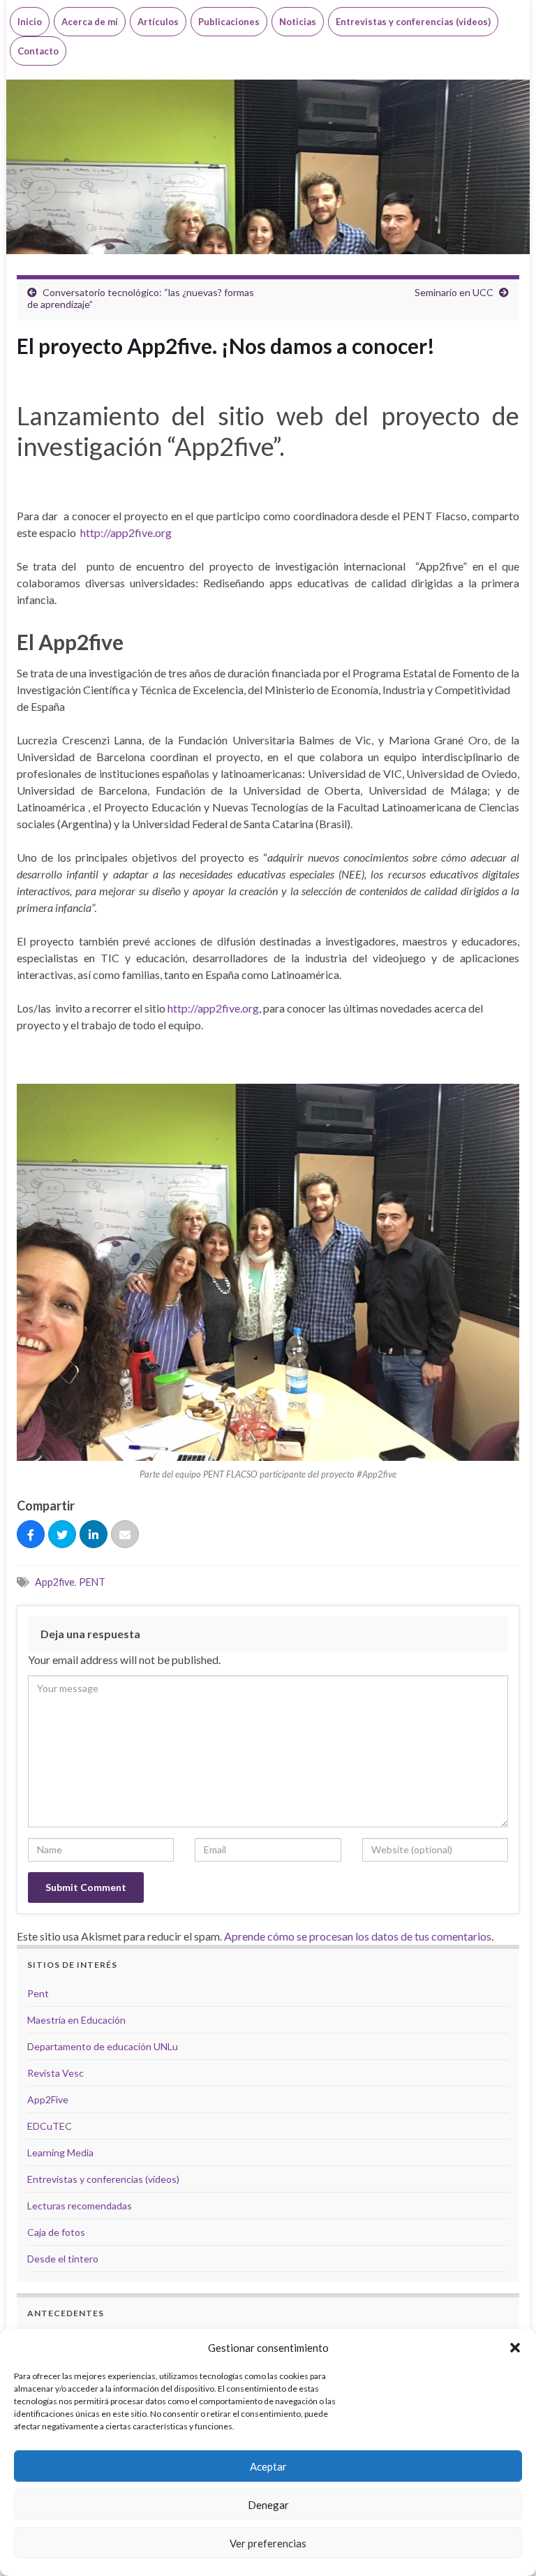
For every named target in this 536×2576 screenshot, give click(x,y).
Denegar (268, 2505)
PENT (92, 1582)
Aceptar (268, 2466)
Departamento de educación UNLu (103, 2046)
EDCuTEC (50, 2126)
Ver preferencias (268, 2543)
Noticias (298, 22)
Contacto (38, 51)
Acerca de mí (90, 22)
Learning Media (60, 2152)
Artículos (158, 22)
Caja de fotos (56, 2232)
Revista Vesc (55, 2073)
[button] (515, 2348)
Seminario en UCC (454, 292)
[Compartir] (31, 1535)
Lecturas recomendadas (80, 2206)
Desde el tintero (63, 2259)
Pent (38, 1993)
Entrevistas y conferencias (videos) (413, 22)
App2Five (48, 2099)
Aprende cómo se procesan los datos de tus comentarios (358, 1936)
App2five (55, 1582)
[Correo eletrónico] (125, 1535)
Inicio (30, 22)
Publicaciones (229, 22)
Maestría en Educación (76, 2020)
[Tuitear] (62, 1535)
